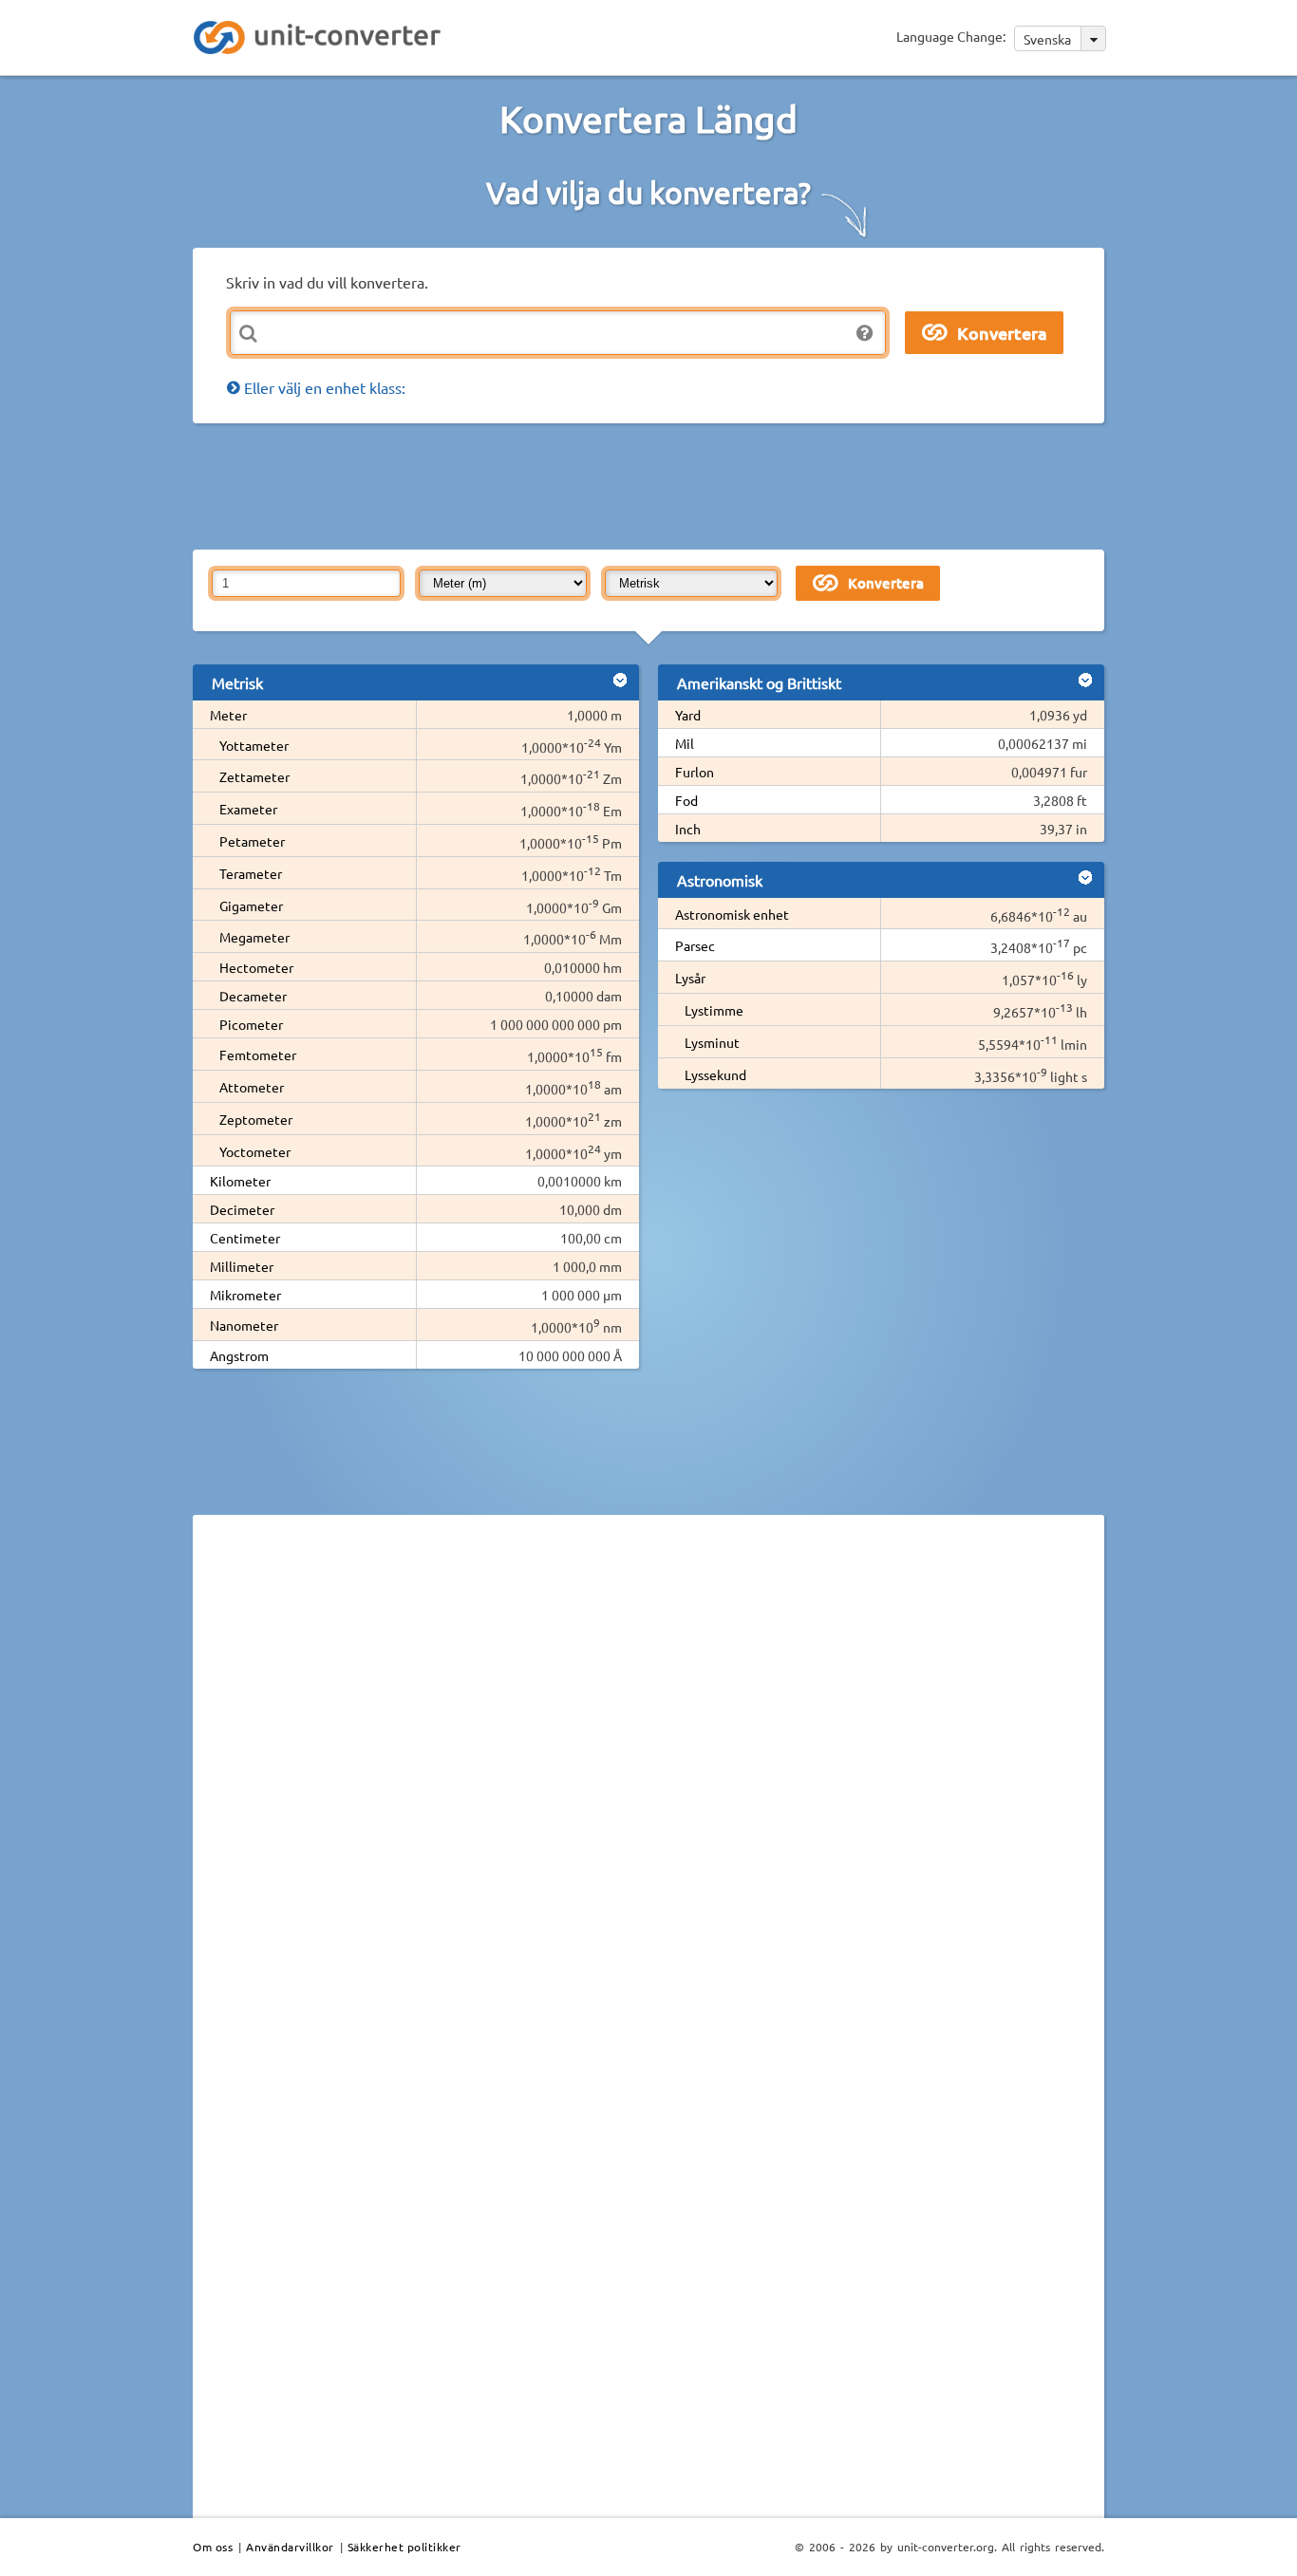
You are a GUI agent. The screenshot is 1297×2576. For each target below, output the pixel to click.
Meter (228, 715)
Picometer (251, 1024)
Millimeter (242, 1266)
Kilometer (240, 1181)
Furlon (695, 772)
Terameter (251, 873)
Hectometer (256, 967)
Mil (685, 743)
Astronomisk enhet (732, 914)
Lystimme (714, 1010)
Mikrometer (245, 1295)
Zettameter (254, 776)
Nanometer (244, 1325)
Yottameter (254, 745)
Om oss (213, 2547)
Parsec (695, 945)
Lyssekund (715, 1074)
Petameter (252, 841)
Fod (686, 800)
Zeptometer (256, 1119)
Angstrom (239, 1355)
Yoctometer (255, 1151)
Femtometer (258, 1055)
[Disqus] (648, 1790)
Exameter (248, 809)
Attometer (252, 1087)
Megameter (254, 937)
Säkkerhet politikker (404, 2547)
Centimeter (245, 1238)
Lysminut (712, 1042)
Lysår (690, 978)
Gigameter (251, 905)
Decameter (253, 996)
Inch (688, 829)
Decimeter (242, 1209)
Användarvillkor (290, 2547)
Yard (688, 715)
